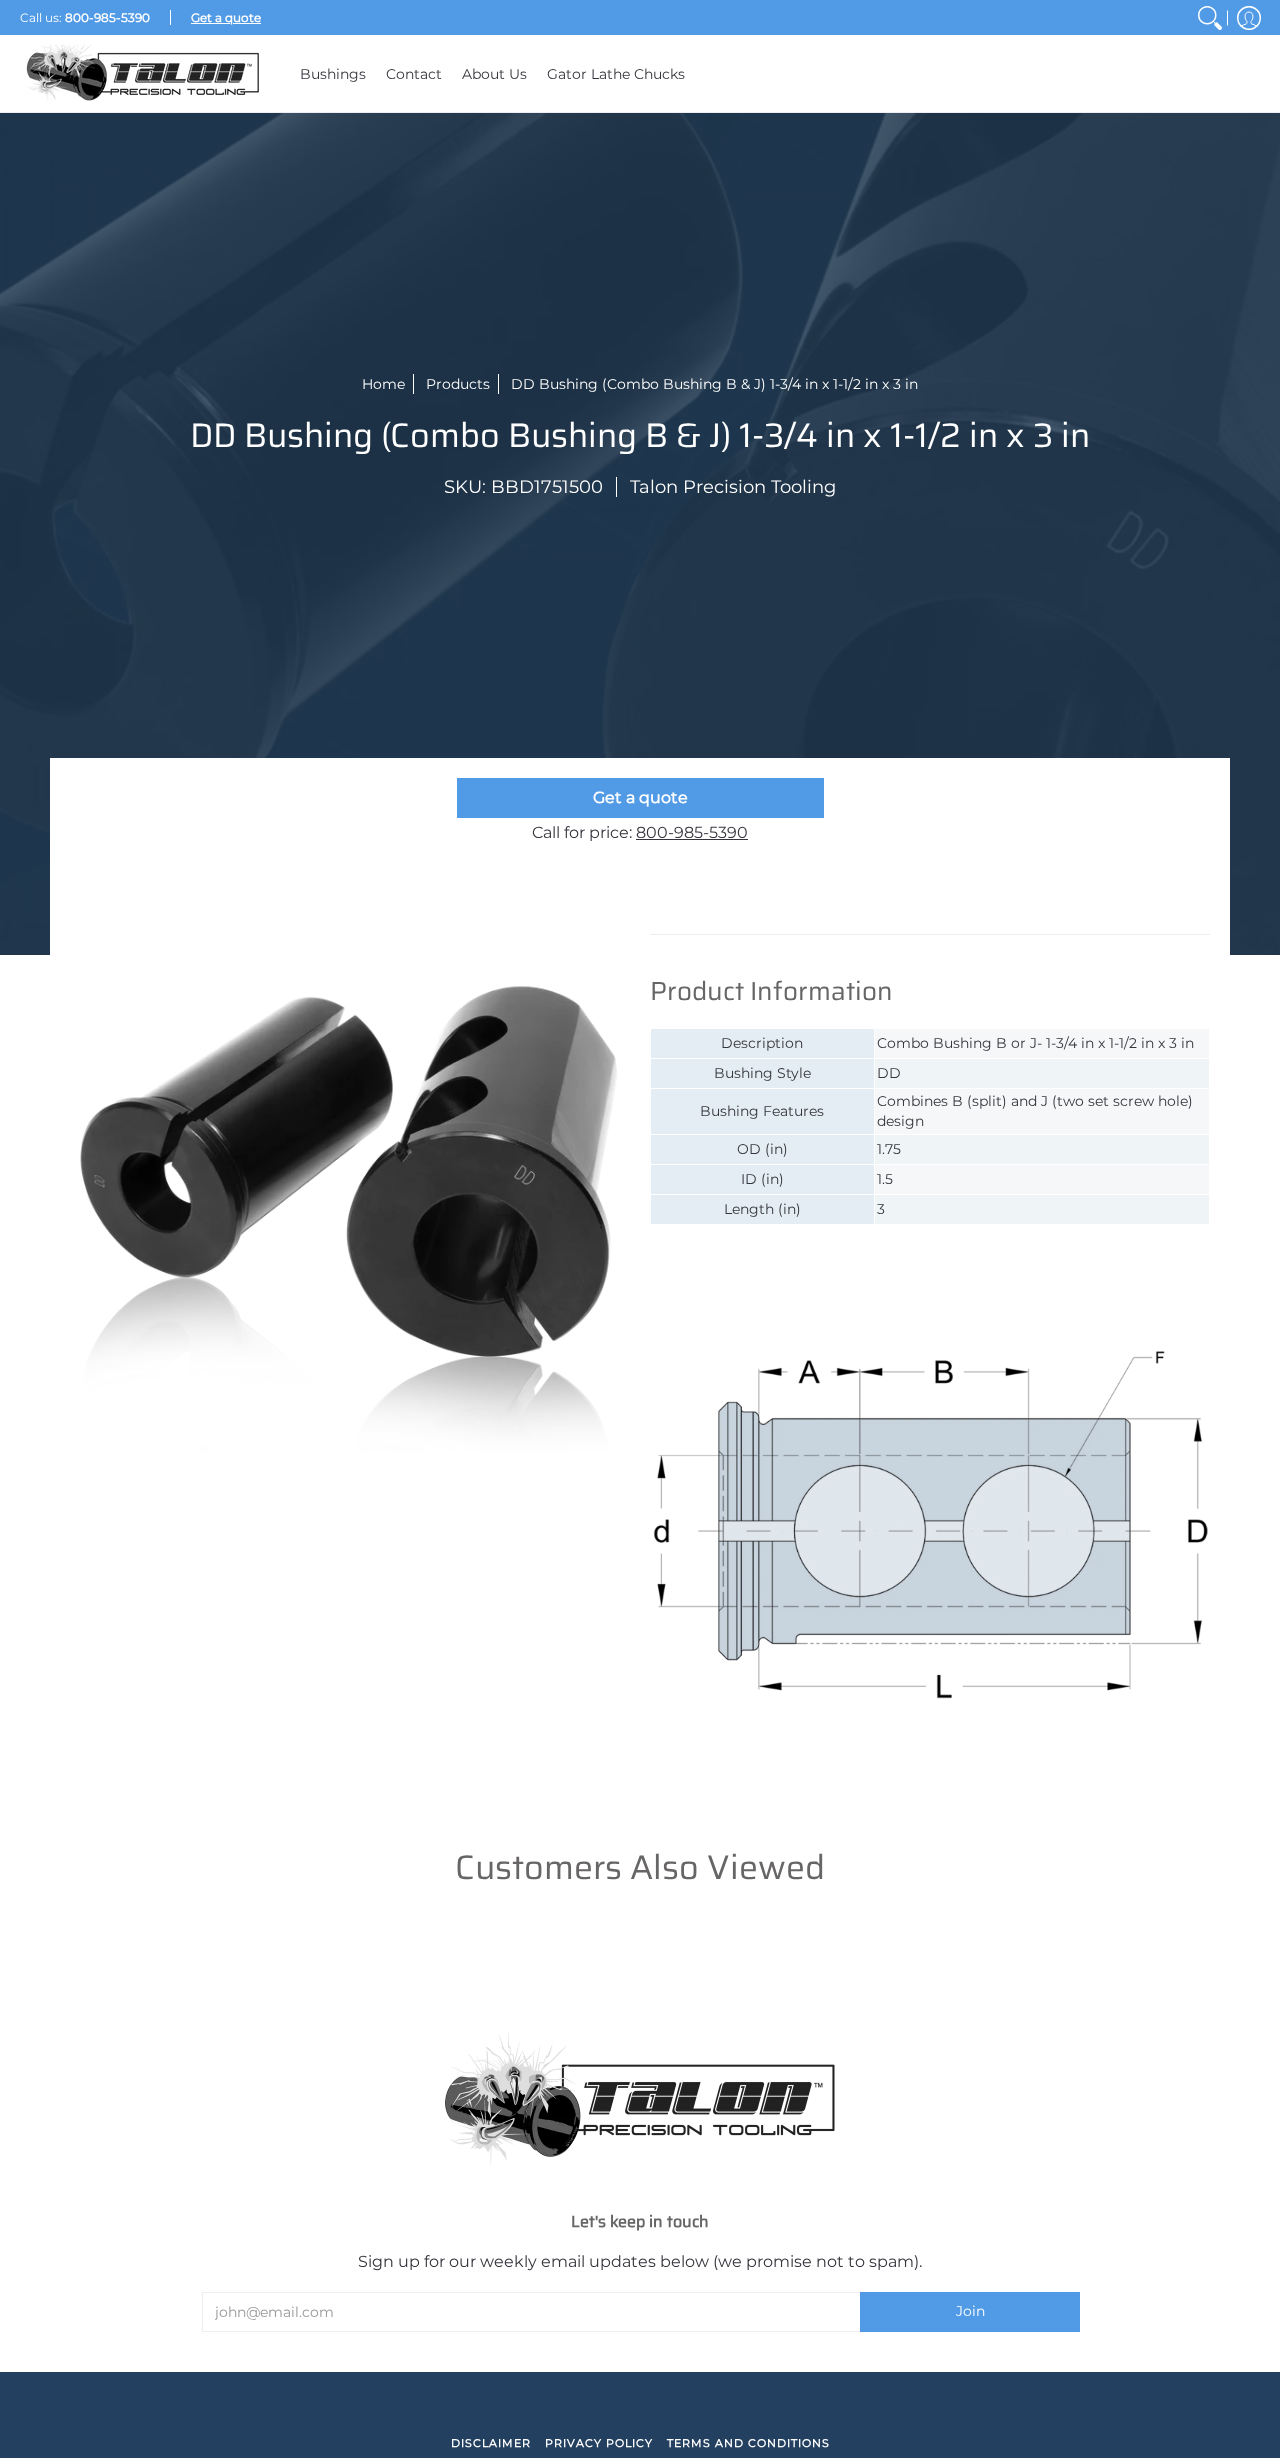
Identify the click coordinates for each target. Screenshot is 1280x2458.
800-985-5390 (692, 832)
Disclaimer (491, 2443)
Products (458, 384)
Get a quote (640, 797)
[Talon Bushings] (145, 73)
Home (383, 384)
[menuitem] (1210, 17)
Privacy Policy (599, 2443)
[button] (1249, 17)
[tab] (740, 914)
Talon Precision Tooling (733, 487)
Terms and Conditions (748, 2443)
